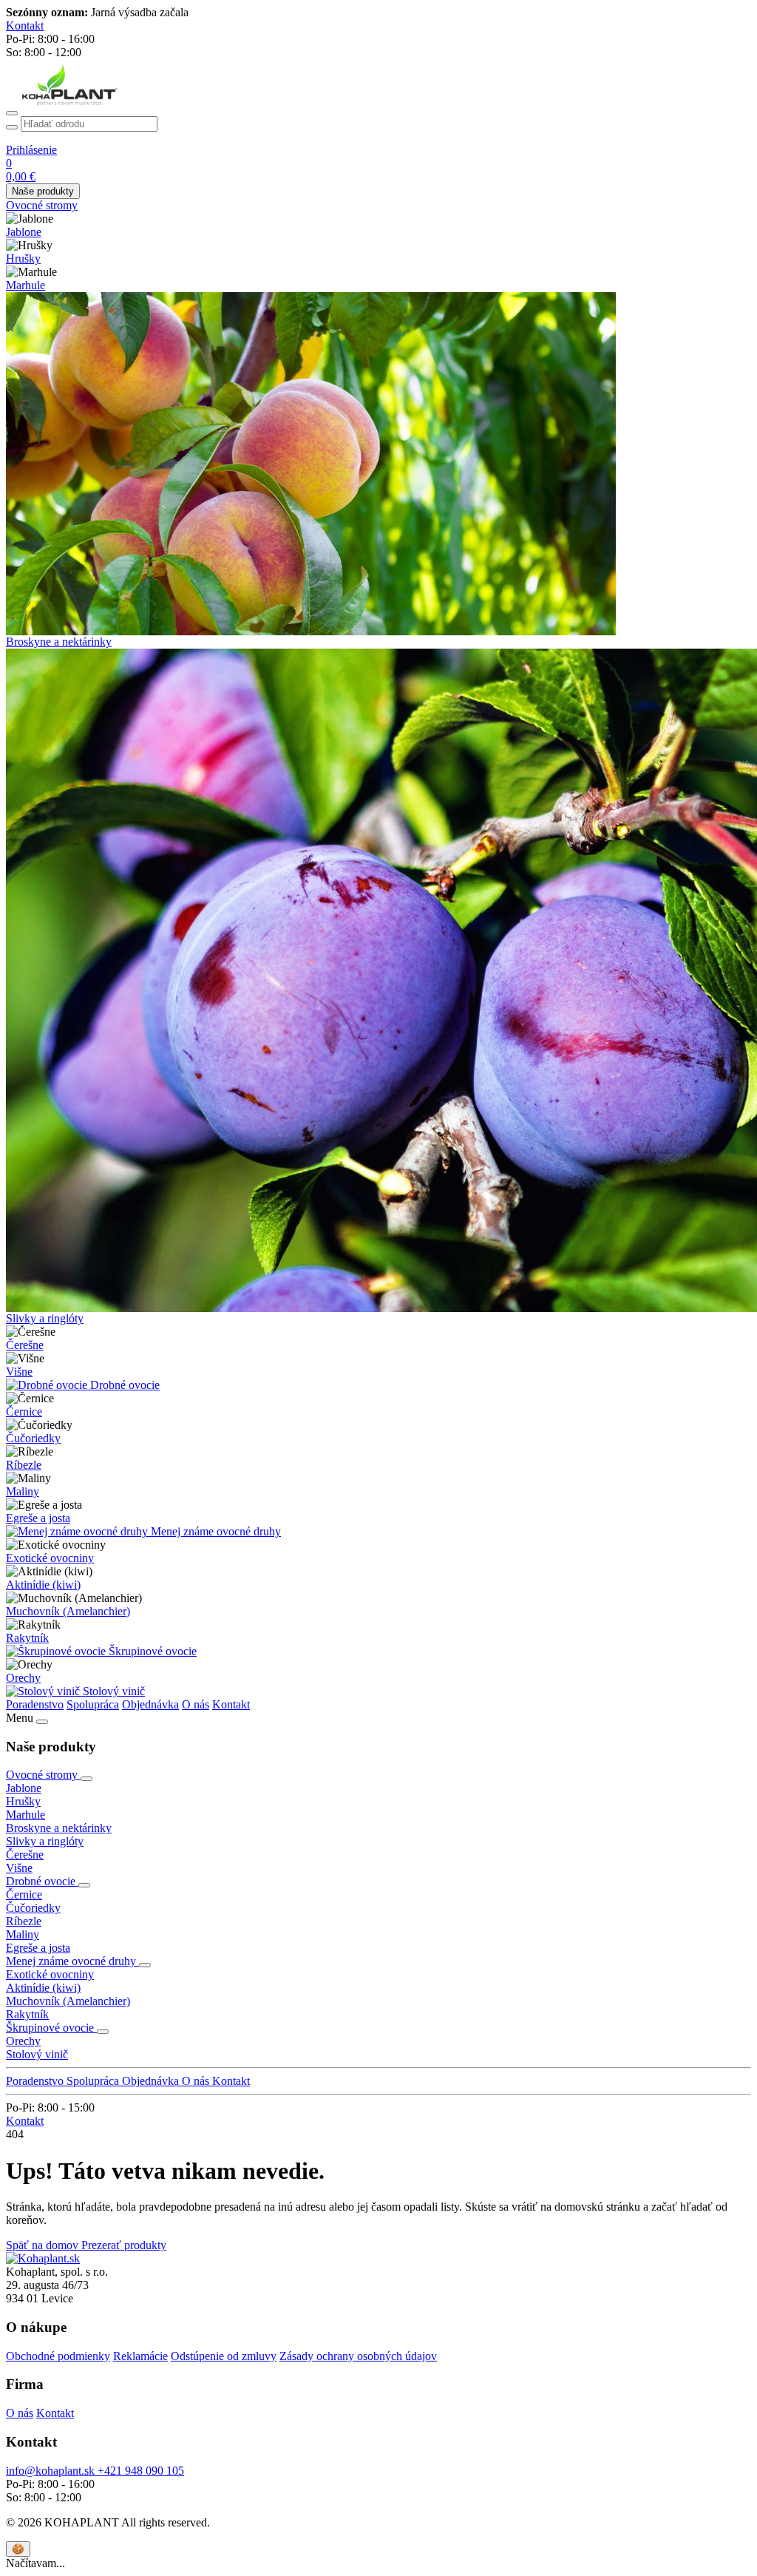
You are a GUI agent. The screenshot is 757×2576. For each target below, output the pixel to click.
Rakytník (27, 1638)
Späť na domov (44, 2245)
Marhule (26, 285)
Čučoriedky (33, 1438)
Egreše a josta (38, 1518)
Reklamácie (140, 2356)
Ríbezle (24, 1465)
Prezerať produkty (124, 2245)
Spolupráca (93, 1704)
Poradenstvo (35, 1704)
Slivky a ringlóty (45, 1318)
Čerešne (25, 1345)
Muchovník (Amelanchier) (68, 1611)
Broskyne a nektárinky (59, 642)
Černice (24, 1412)
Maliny (23, 1491)
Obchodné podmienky (58, 2356)
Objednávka (150, 1704)
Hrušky (23, 258)
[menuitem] (378, 206)
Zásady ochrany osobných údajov (358, 2356)
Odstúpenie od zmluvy (224, 2356)
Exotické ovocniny (50, 1558)
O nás (196, 1704)
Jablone (24, 232)
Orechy (23, 1678)
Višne (19, 1372)
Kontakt (231, 1704)
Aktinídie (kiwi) (43, 1585)
